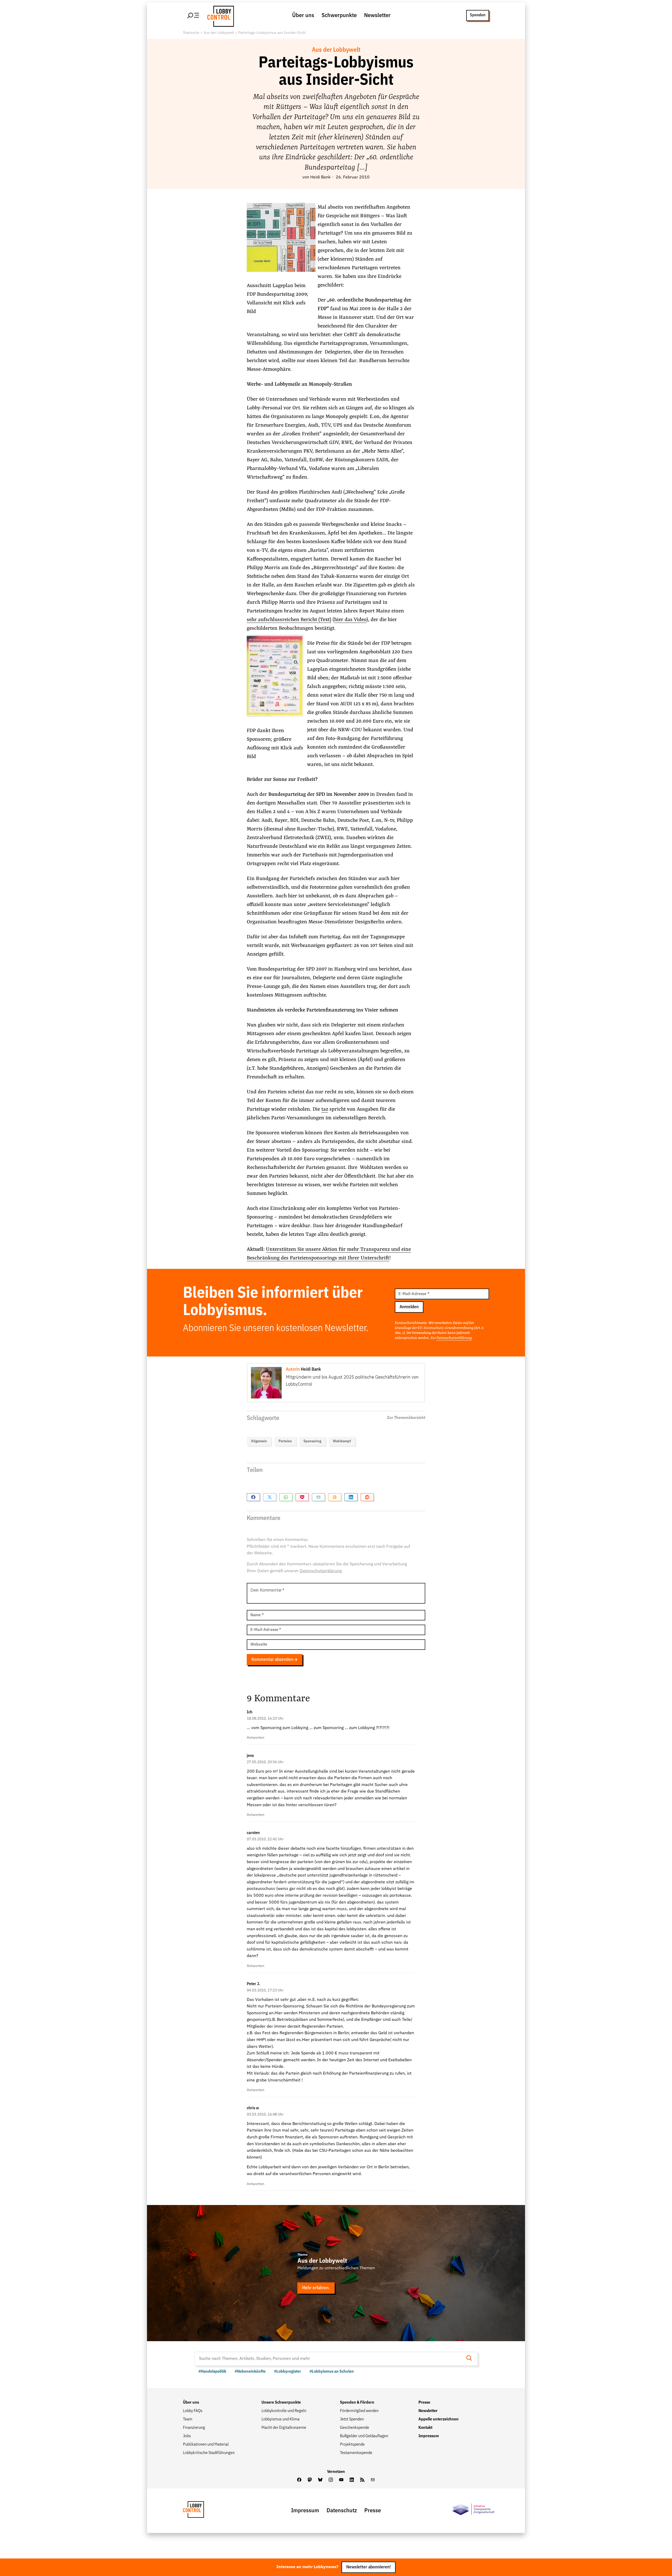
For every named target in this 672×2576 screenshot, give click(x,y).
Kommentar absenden (272, 1660)
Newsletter (377, 15)
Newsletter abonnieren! (369, 2567)
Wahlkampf (342, 1441)
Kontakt (425, 2428)
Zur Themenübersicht (406, 1418)
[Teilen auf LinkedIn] (351, 1497)
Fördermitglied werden (359, 2411)
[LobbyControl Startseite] (219, 15)
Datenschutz (342, 2511)
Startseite (191, 33)
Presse (424, 2403)
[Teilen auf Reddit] (367, 1497)
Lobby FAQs (193, 2411)
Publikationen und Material (206, 2445)
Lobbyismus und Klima (280, 2419)
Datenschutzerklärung (454, 1338)
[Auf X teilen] (270, 1497)
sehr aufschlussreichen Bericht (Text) (289, 620)
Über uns (303, 15)
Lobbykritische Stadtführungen (209, 2453)
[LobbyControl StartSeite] (201, 2511)
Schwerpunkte (339, 15)
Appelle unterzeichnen (439, 2419)
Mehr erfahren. (316, 2288)
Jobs (187, 2436)
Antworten (256, 1738)
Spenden (478, 15)
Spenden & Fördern (357, 2403)
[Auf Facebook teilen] (253, 1497)
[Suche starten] (471, 2359)
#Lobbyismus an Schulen (332, 2372)
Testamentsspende (356, 2453)
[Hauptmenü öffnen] (193, 15)
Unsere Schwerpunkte (281, 2403)
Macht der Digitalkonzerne (284, 2428)
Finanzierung (194, 2428)
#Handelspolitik (212, 2372)
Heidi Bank (320, 177)
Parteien (285, 1441)
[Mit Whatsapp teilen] (286, 1497)
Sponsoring (312, 1441)
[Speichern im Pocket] (302, 1497)
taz (325, 1109)
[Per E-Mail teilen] (318, 1497)
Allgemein (259, 1441)
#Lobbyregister (288, 2372)
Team (188, 2419)
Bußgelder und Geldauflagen (364, 2436)
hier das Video (350, 620)
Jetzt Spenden (352, 2419)
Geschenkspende (355, 2428)
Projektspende (352, 2445)
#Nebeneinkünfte (250, 2372)
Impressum (429, 2436)
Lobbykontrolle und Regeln (284, 2411)
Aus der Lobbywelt (219, 33)
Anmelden (409, 1307)
